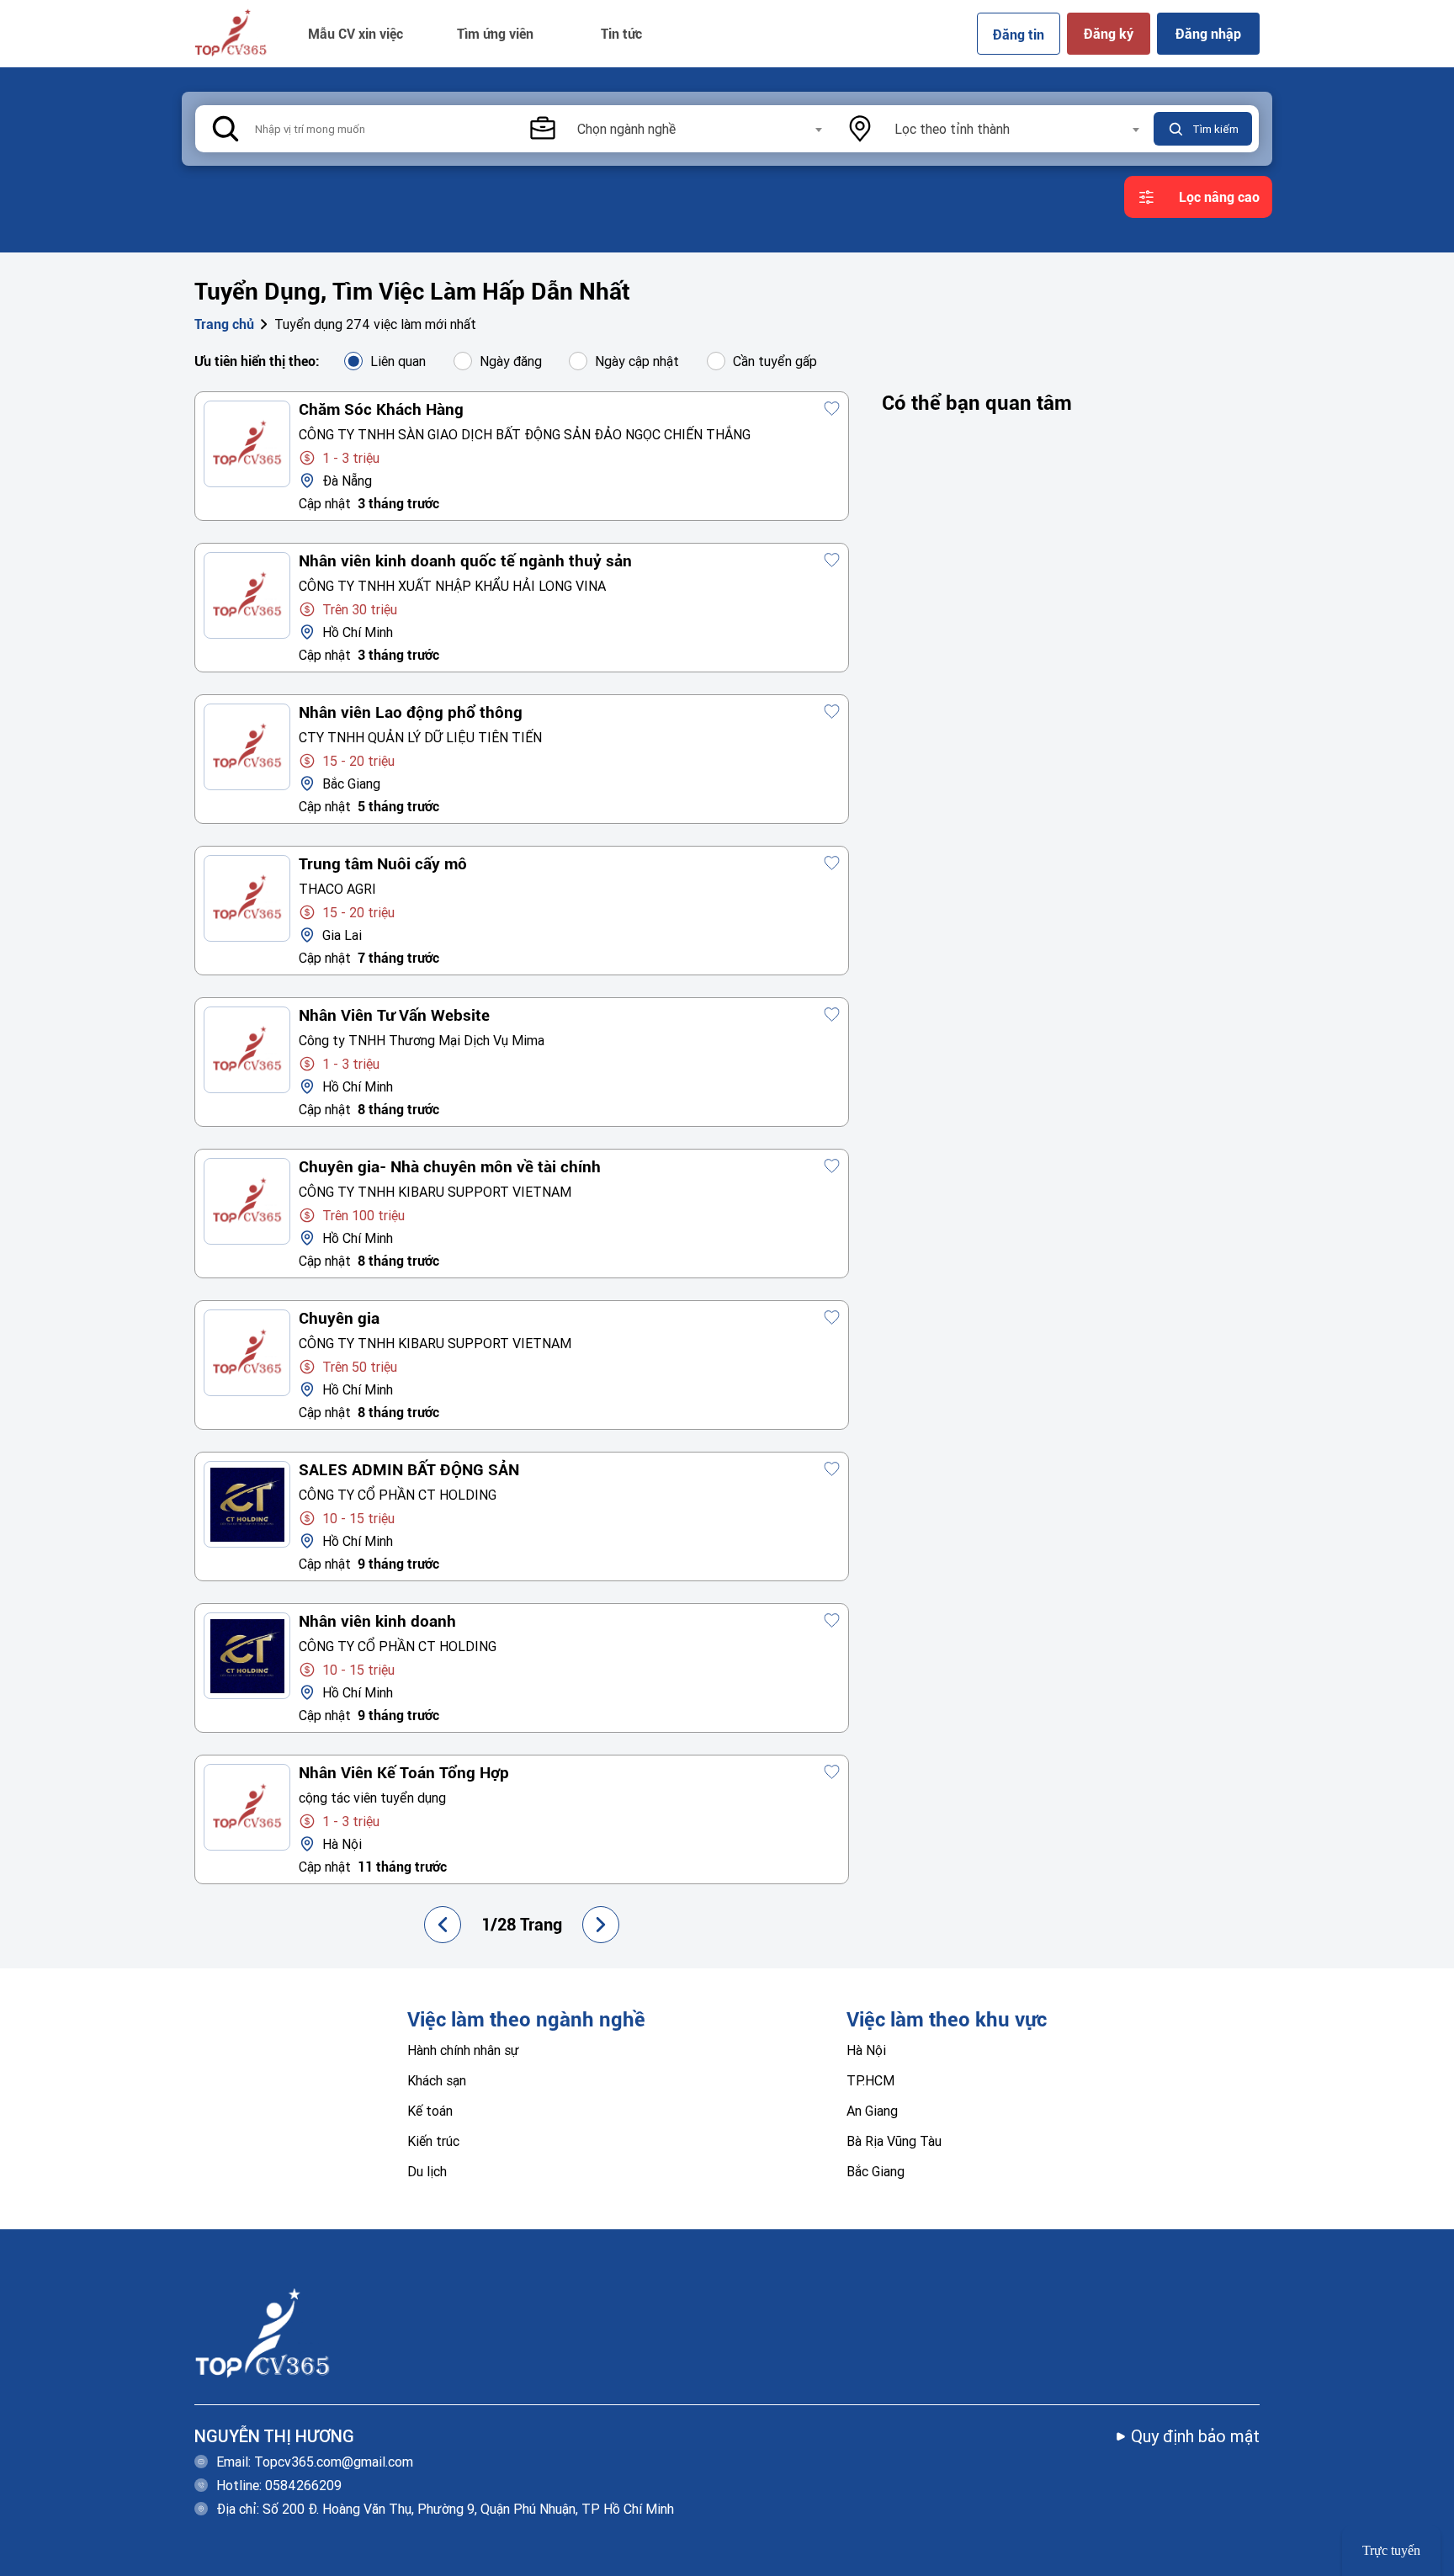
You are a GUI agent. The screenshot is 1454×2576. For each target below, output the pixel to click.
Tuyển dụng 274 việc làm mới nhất (375, 324)
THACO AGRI (337, 889)
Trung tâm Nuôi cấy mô (383, 864)
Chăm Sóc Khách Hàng (381, 410)
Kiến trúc (433, 2141)
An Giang (872, 2111)
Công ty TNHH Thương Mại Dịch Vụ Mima (422, 1040)
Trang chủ (224, 324)
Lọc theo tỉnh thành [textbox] (952, 129)
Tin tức (621, 34)
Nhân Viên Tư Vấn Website (394, 1016)
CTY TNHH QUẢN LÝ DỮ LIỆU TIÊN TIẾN (420, 737)
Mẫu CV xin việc (356, 34)
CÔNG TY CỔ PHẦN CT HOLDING (398, 1495)
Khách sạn (437, 2080)
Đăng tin (1019, 34)
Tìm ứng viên (495, 34)
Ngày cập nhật (637, 361)
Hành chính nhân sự (463, 2050)
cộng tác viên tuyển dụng (372, 1798)
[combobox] (699, 129)
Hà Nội (866, 2050)
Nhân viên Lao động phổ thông (411, 713)
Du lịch (427, 2171)
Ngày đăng (511, 361)
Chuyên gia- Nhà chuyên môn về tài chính (450, 1167)
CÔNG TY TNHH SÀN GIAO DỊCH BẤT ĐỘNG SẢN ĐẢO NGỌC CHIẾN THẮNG (525, 434)
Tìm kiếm (1215, 129)
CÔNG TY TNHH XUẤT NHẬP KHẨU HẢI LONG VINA (452, 586)
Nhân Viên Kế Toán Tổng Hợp (404, 1773)
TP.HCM (870, 2080)
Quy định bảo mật (1195, 2436)
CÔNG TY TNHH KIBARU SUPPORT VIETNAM (435, 1192)
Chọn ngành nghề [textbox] (626, 129)
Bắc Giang (876, 2171)
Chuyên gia (339, 1319)
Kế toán (430, 2111)
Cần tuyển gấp (775, 361)
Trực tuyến (1391, 2550)
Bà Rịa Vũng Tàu (894, 2141)
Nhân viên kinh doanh (377, 1622)
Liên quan (398, 361)
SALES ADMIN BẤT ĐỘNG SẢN (409, 1470)
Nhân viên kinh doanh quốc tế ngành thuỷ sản (465, 561)
